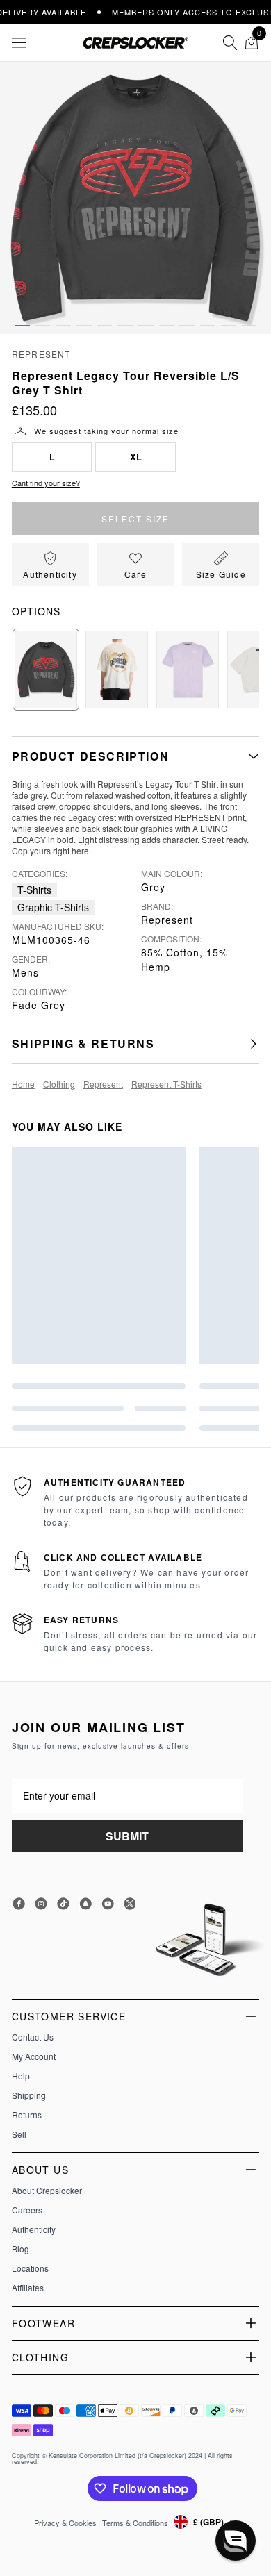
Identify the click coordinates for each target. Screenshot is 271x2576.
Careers (27, 2210)
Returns (27, 2115)
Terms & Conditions (135, 2523)
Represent (41, 354)
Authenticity (34, 2229)
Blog (20, 2249)
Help (21, 2076)
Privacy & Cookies (65, 2523)
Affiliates (28, 2288)
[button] (22, 312)
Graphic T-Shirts (53, 907)
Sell (19, 2134)
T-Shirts (34, 890)
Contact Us (33, 2037)
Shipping (29, 2095)
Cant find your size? (46, 483)
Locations (30, 2268)
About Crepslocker (47, 2191)
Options (36, 611)
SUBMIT (127, 1836)
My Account (34, 2056)
